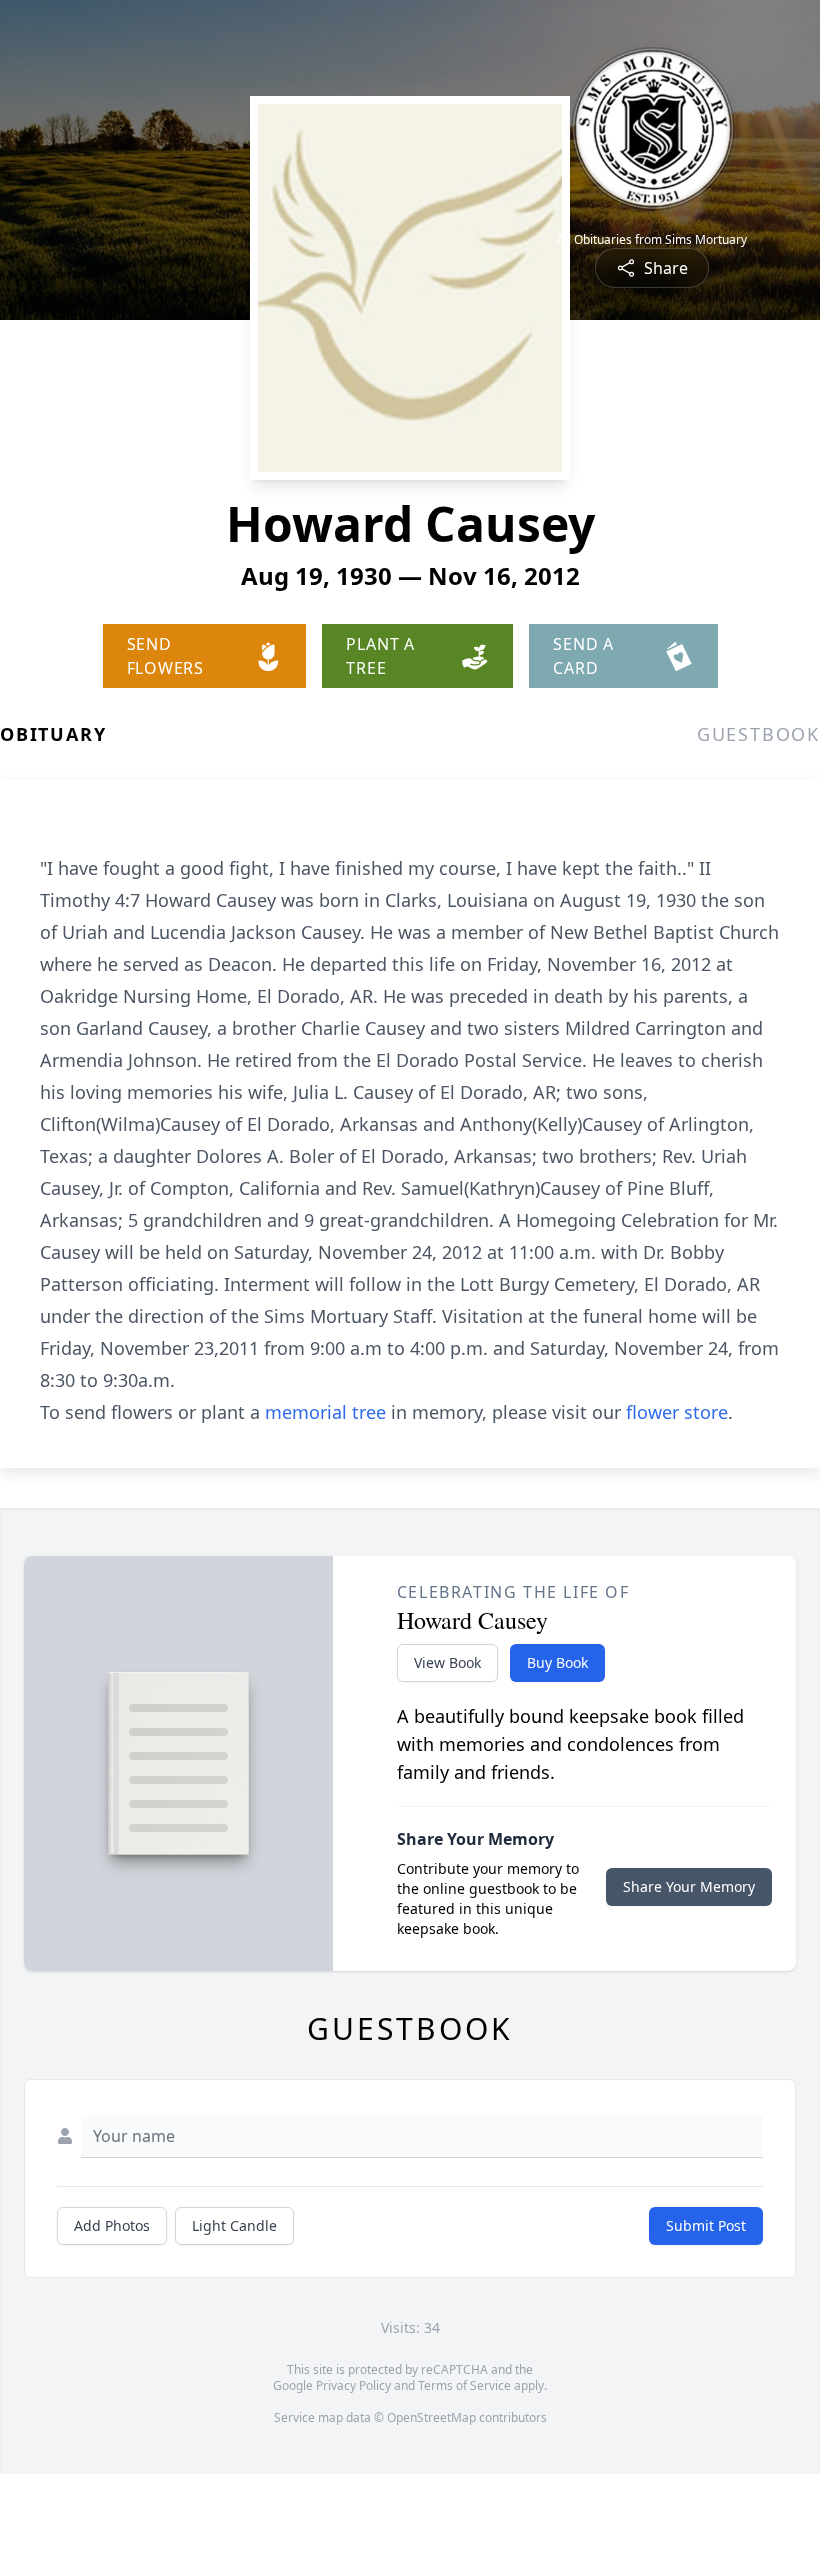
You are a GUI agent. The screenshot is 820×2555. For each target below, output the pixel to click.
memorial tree (325, 1412)
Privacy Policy (353, 2385)
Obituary (53, 734)
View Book (447, 1662)
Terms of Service (464, 2385)
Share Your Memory (689, 1886)
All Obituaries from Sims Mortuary (652, 240)
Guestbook (758, 734)
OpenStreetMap (431, 2417)
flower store (677, 1412)
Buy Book (557, 1662)
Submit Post (706, 2225)
